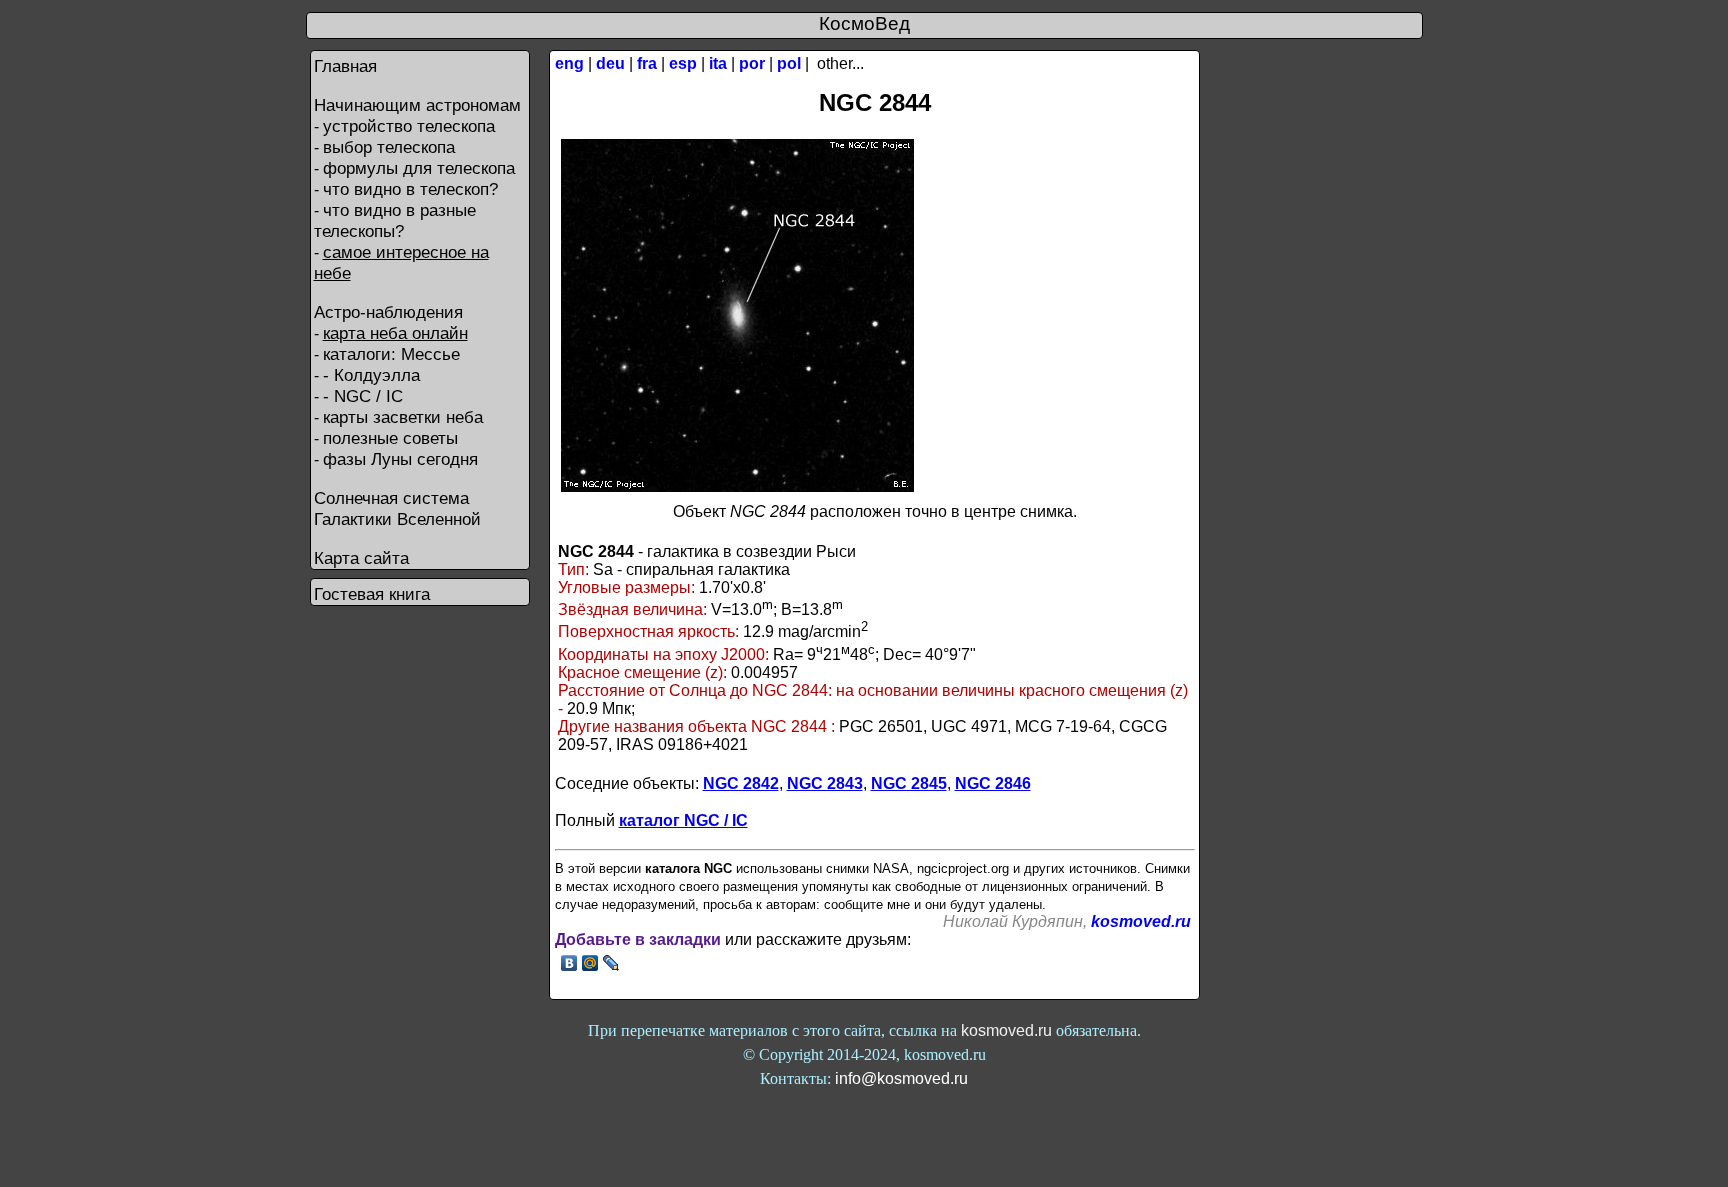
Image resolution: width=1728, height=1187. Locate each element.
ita (718, 63)
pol (789, 63)
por (752, 63)
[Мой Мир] (590, 963)
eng (569, 63)
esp (683, 63)
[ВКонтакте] (569, 963)
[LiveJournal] (611, 963)
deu (610, 63)
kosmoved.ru (1141, 921)
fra (647, 63)
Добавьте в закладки (638, 939)
